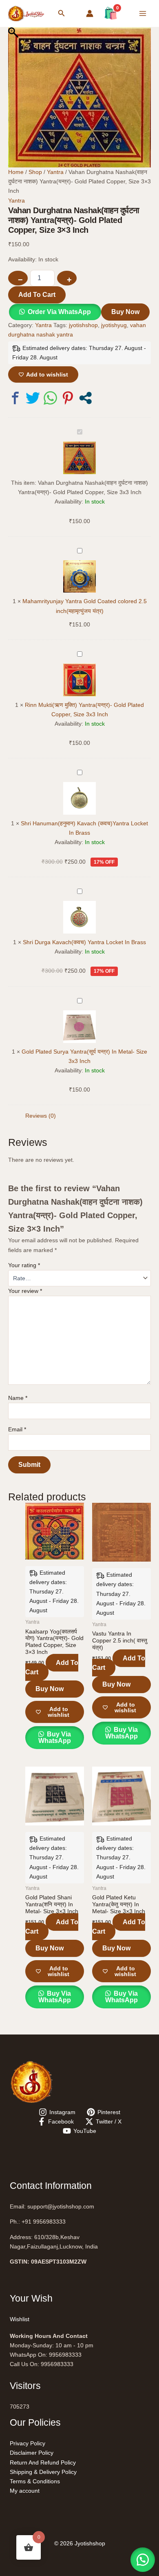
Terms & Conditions (35, 2481)
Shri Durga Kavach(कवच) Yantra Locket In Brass (84, 942)
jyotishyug (114, 325)
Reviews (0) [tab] (41, 1116)
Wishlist (20, 2319)
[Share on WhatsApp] (50, 398)
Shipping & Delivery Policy (43, 2472)
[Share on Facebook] (15, 398)
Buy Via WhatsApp (55, 1737)
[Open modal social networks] (85, 398)
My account (25, 2491)
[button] (62, 13)
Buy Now (125, 312)
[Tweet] (33, 398)
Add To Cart (37, 295)
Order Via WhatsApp (59, 312)
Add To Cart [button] (52, 1667)
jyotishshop (83, 325)
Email (17, 1429)
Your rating (24, 1265)
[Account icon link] (90, 13)
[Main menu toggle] (143, 13)
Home (16, 172)
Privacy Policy (28, 2443)
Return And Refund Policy (43, 2462)
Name (18, 1398)
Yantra (55, 172)
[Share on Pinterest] (68, 398)
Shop (35, 172)
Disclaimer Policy (32, 2453)
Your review (25, 1291)
